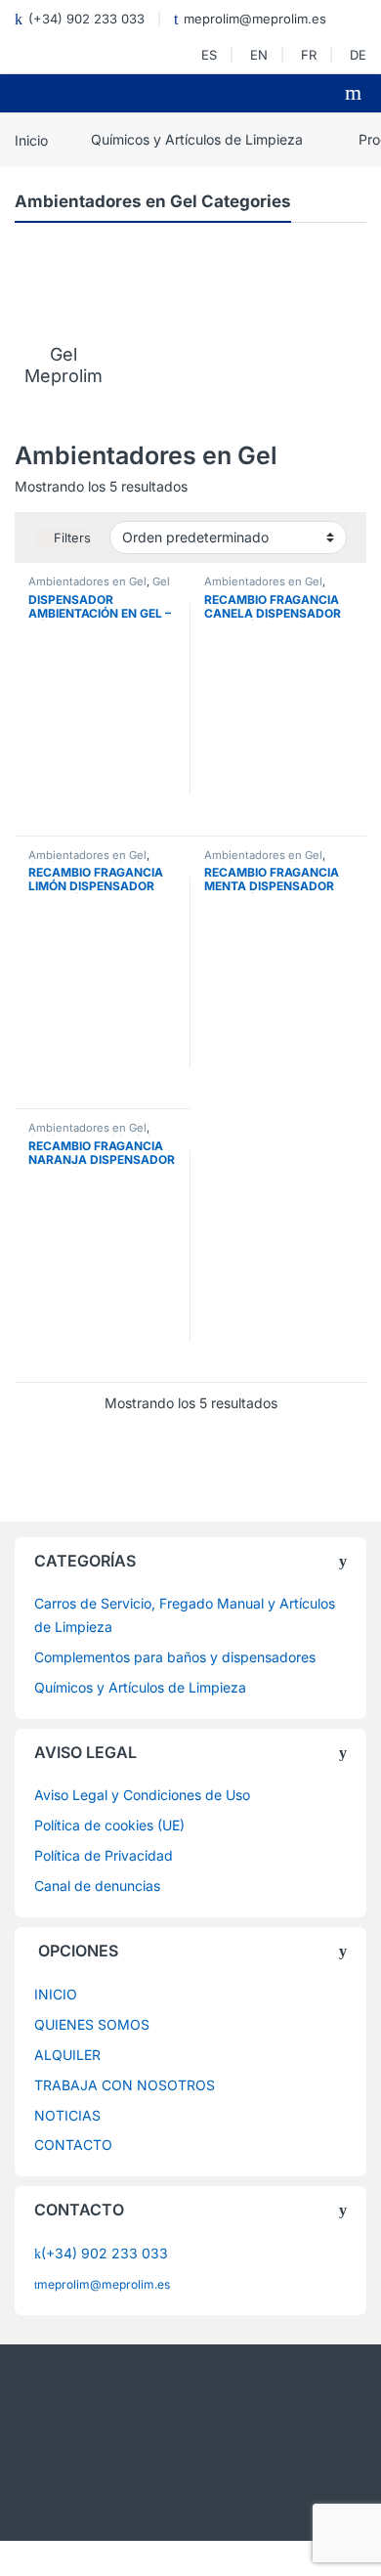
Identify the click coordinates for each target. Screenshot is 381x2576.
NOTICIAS (67, 2115)
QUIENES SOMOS (92, 2024)
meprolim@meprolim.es (255, 19)
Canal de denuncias (97, 1886)
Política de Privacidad (104, 1855)
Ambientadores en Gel (87, 581)
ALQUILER (67, 2055)
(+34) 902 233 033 (86, 19)
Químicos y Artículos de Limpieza (197, 139)
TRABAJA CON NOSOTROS (125, 2085)
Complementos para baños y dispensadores (175, 1657)
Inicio (31, 139)
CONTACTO (73, 2145)
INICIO (56, 1994)
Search (356, 93)
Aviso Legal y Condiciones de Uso (142, 1795)
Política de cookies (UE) (109, 1825)
